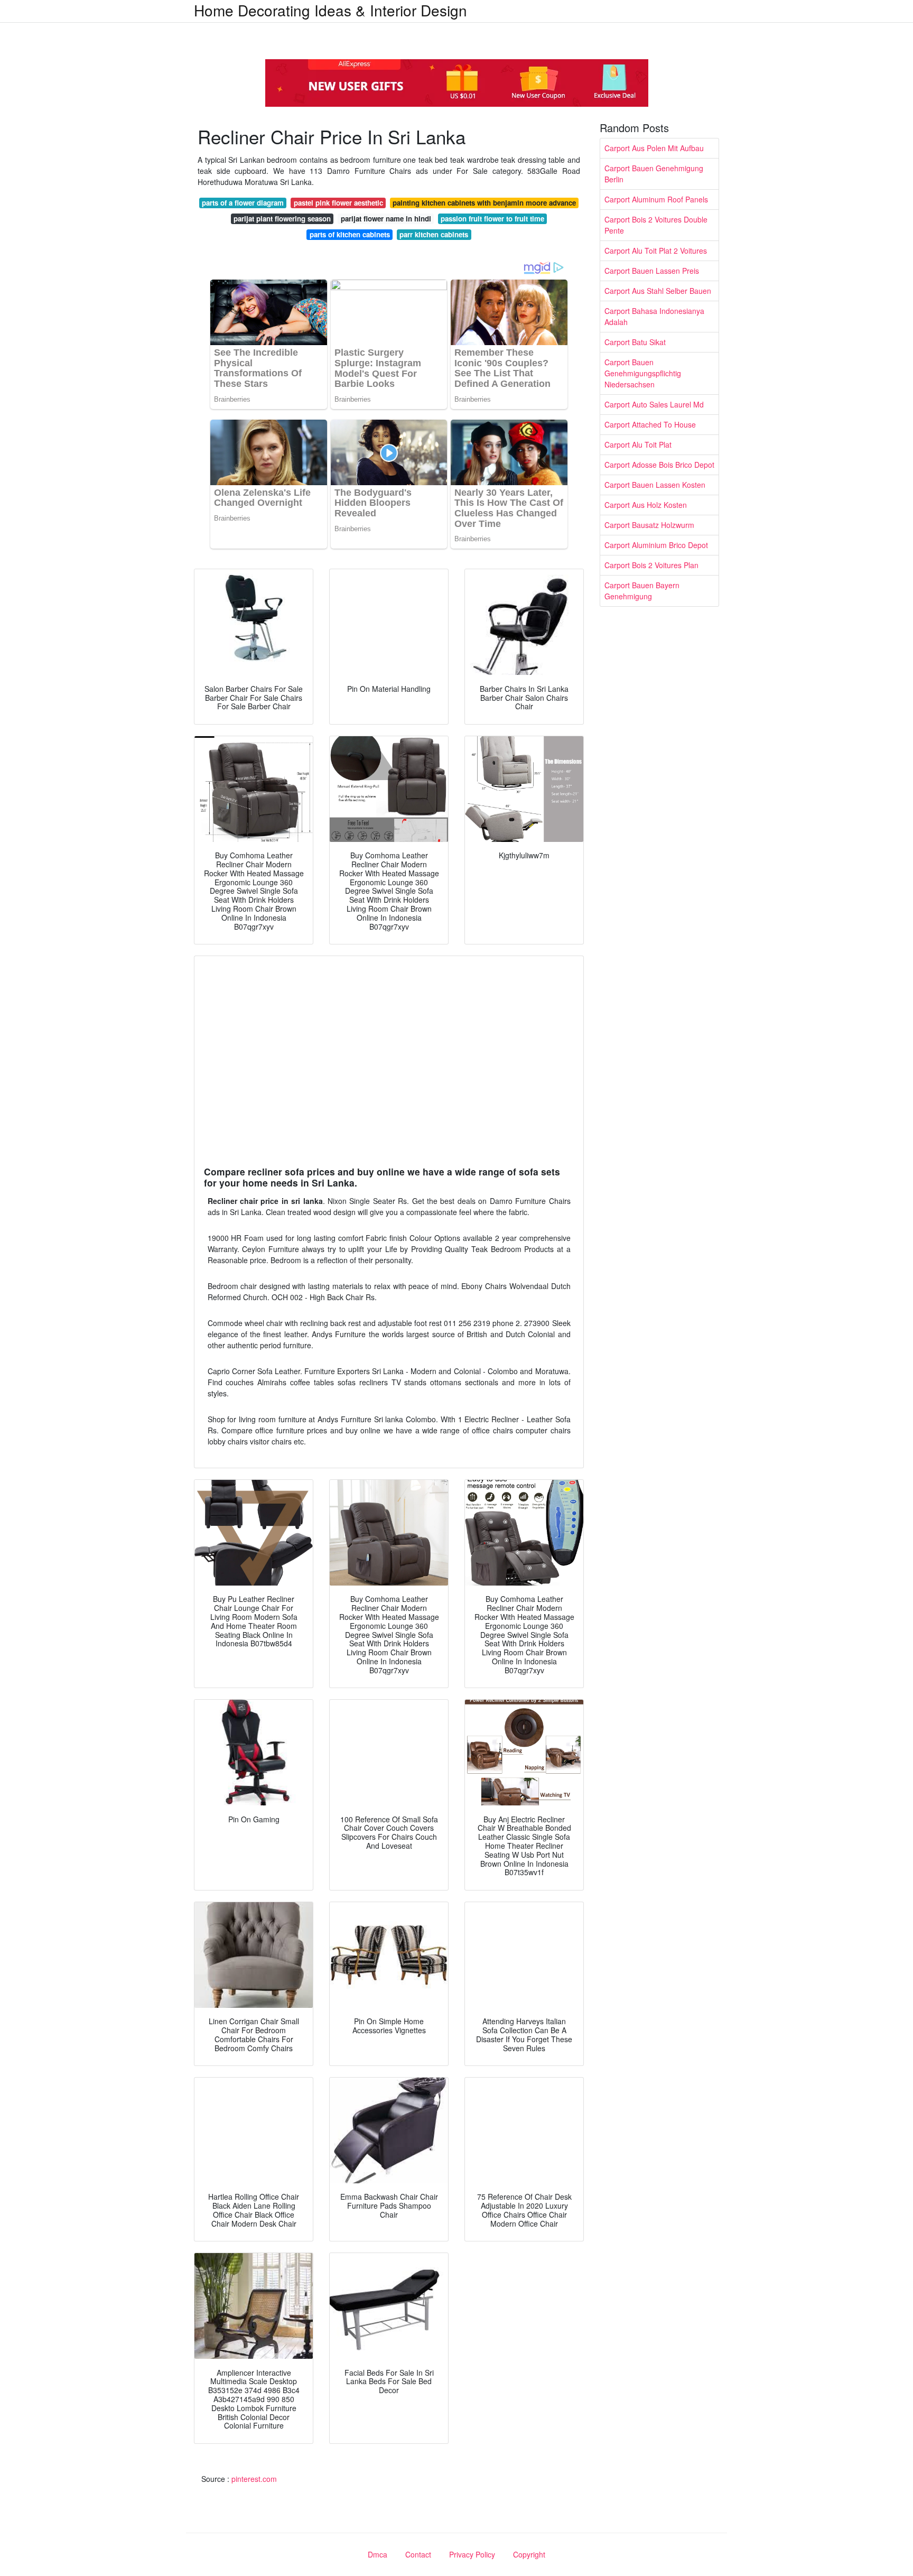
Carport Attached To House (650, 424)
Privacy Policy (472, 2554)
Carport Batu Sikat (635, 342)
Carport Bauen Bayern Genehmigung (642, 591)
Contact (418, 2554)
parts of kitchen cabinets (350, 234)
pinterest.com (254, 2479)
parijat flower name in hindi (386, 219)
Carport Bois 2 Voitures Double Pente (656, 225)
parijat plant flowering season (282, 219)
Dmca (378, 2554)
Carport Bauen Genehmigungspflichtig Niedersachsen (643, 373)
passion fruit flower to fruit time (492, 219)
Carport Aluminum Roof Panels (656, 199)
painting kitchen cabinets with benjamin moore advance (484, 203)
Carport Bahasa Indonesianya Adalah (654, 316)
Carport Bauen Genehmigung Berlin (654, 174)
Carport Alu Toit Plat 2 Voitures (656, 251)
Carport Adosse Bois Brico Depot (659, 465)
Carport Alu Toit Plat (638, 444)
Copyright (529, 2554)
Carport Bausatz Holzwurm (649, 525)
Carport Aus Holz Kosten (646, 505)
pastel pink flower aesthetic (338, 203)
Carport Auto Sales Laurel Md (654, 404)
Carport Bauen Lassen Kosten (655, 485)
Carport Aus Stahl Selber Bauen (658, 291)
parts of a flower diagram (243, 203)
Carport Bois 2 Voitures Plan (651, 565)
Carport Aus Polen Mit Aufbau (654, 148)
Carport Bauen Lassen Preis (652, 271)
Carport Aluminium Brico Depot (656, 545)
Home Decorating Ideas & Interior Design (330, 10)
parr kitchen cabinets (434, 234)
